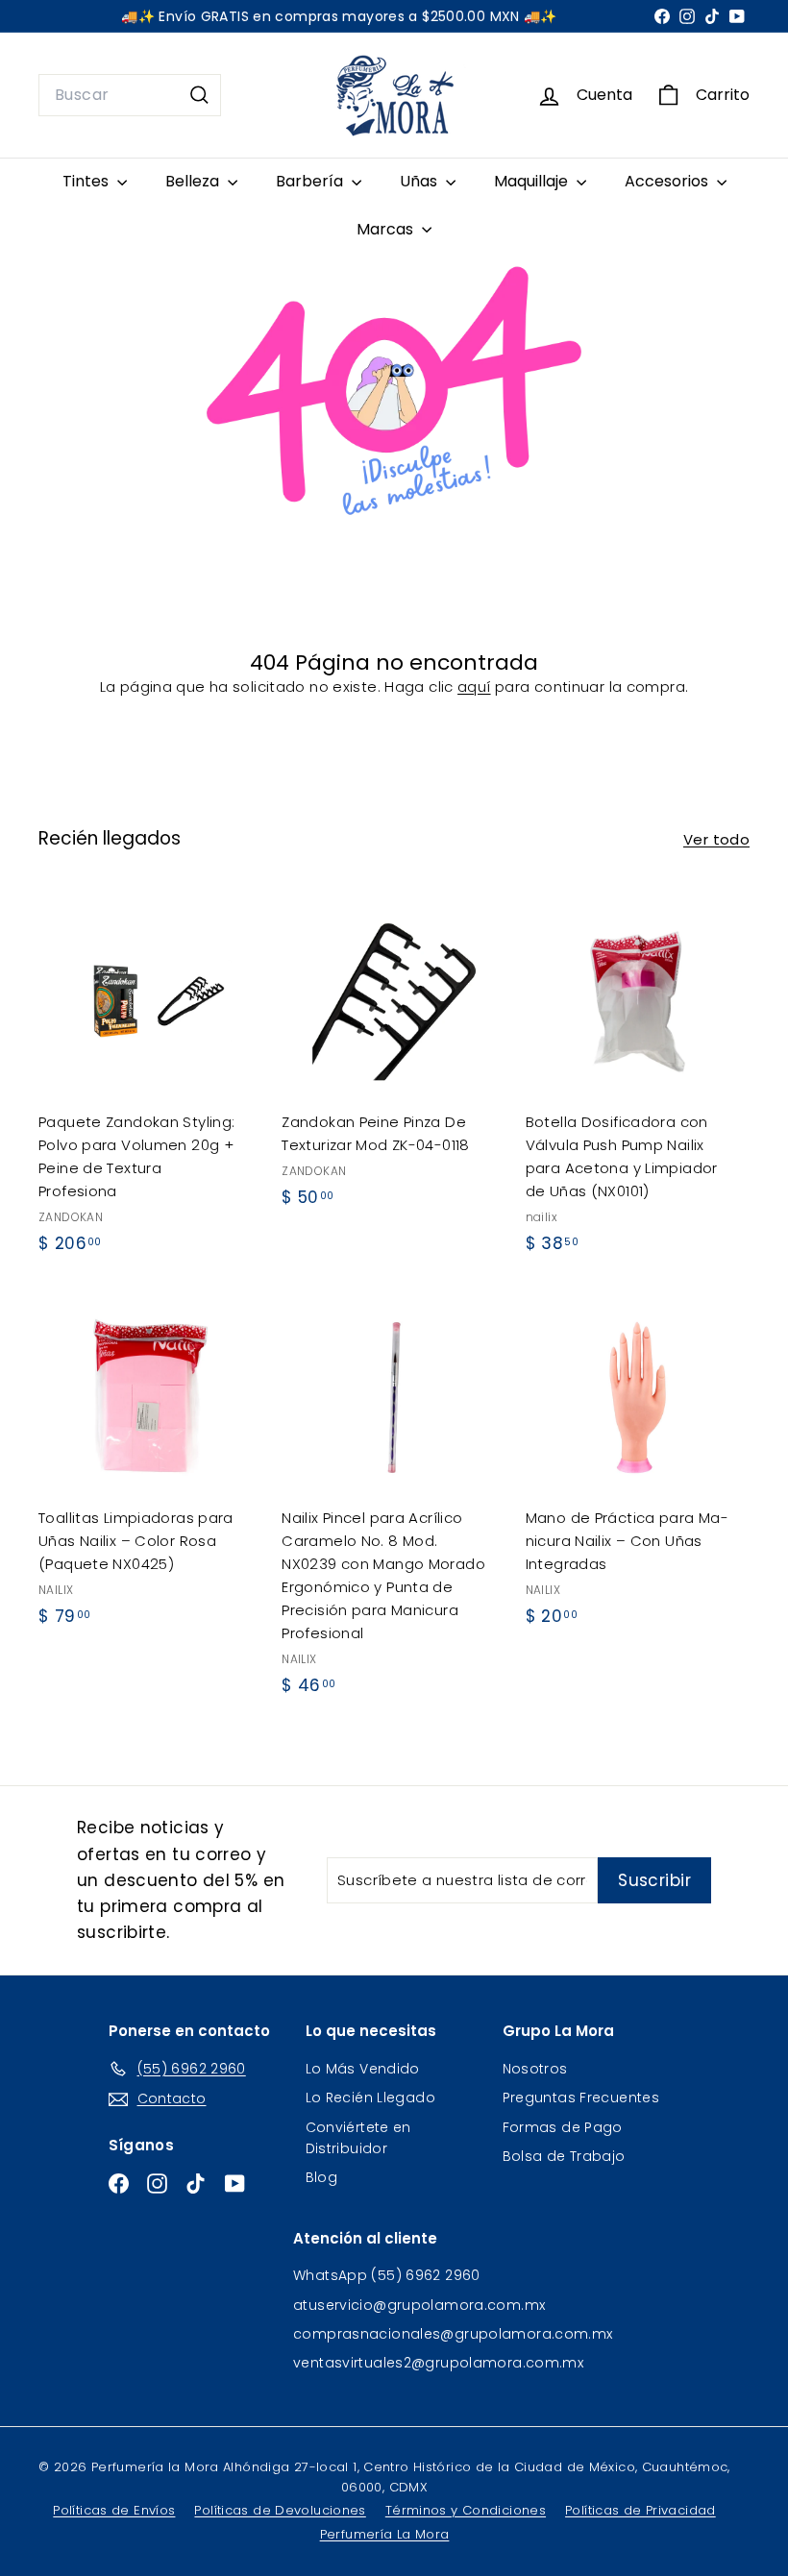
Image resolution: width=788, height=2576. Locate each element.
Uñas (420, 181)
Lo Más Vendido (363, 2069)
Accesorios (668, 181)
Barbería (311, 181)
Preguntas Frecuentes (581, 2098)
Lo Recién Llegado (370, 2098)
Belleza (194, 181)
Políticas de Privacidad (640, 2510)
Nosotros (535, 2069)
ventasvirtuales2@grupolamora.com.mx (438, 2363)
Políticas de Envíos (114, 2510)
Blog (322, 2177)
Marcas (387, 229)
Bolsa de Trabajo (564, 2156)
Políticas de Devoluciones (280, 2510)
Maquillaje (533, 181)
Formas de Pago (563, 2127)
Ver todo (716, 839)
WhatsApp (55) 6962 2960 (387, 2275)
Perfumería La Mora (385, 2534)
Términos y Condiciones (466, 2510)
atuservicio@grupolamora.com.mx (419, 2305)
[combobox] (130, 95)
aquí (474, 687)
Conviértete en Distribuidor (358, 2138)
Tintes (87, 181)
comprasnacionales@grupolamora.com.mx (453, 2334)
